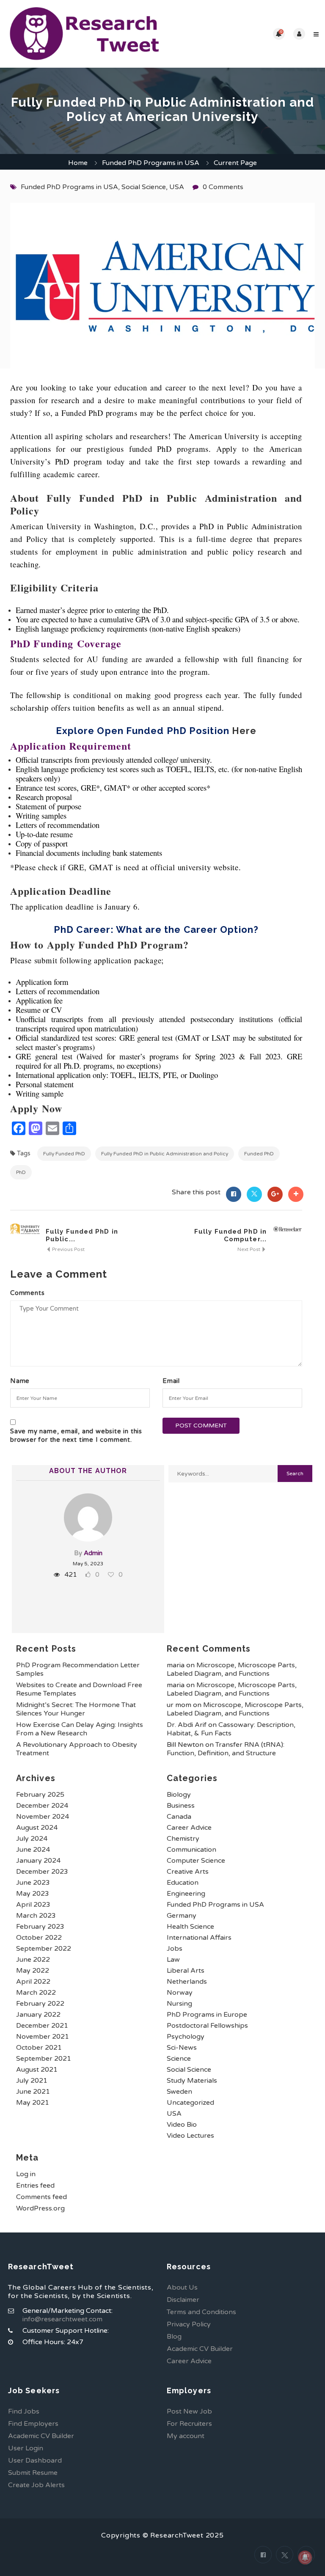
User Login (26, 2448)
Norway (180, 1993)
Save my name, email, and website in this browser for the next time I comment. (76, 1435)
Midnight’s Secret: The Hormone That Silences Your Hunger (76, 1709)
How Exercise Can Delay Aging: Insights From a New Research (80, 1729)
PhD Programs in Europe (207, 2015)
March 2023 (36, 1916)
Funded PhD (259, 1154)
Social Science (144, 187)
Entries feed (35, 2186)
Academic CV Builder (200, 2349)
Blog (174, 2337)
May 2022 (33, 1971)
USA (177, 187)
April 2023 (33, 1905)
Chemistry (183, 1839)
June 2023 (33, 1883)
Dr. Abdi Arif (187, 1725)
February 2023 (40, 1927)
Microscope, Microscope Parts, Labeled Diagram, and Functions (232, 1669)
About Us (182, 2287)
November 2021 (43, 2037)
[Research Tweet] (84, 34)
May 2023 (33, 1894)
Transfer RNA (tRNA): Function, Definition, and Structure (226, 1749)
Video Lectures (190, 2136)
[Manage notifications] (305, 2557)
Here (244, 731)
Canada (179, 1817)
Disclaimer (183, 2300)
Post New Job (189, 2411)
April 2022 (33, 1982)
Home (78, 163)
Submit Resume (33, 2473)
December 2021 (42, 2026)
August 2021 (37, 2070)
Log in (26, 2174)
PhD (21, 1172)
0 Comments (223, 187)
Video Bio (182, 2125)
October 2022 (39, 1938)
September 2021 (44, 2059)
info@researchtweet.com (62, 2319)
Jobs (175, 1949)
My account (186, 2436)
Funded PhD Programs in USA (151, 163)
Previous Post (68, 1249)
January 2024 (38, 1861)
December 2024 (42, 1806)
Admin (93, 1553)
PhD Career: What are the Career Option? (156, 929)
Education (183, 1883)
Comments (27, 1293)
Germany (182, 1916)
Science (179, 2059)
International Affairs (199, 1938)
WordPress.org (40, 2208)
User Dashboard (35, 2461)
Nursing (179, 2004)
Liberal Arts (186, 1971)
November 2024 (43, 1817)
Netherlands (187, 1982)
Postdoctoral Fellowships (207, 2026)
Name (20, 1381)
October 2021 (39, 2048)
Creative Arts (188, 1872)
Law (173, 1960)
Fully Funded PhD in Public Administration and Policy (165, 1154)
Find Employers (33, 2424)
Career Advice (189, 1828)
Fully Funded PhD (64, 1154)
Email (171, 1381)
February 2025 (40, 1795)
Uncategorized (190, 2103)
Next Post (249, 1249)
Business (181, 1806)
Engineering (186, 1894)
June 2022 (33, 1960)
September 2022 (44, 1949)
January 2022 (38, 2015)
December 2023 (42, 1872)
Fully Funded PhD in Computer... (230, 1235)
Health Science (190, 1927)
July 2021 (32, 2081)
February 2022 (40, 2004)
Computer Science (196, 1861)
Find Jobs (24, 2411)
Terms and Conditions (201, 2312)
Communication (191, 1850)
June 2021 (33, 2092)
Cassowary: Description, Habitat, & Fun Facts (231, 1729)
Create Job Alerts (36, 2485)
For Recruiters (189, 2424)
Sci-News (182, 2048)
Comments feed (41, 2197)
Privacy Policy (189, 2324)
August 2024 (37, 1828)
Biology (179, 1795)
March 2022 (36, 1993)
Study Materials (192, 2081)
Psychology (186, 2037)
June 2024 (33, 1850)
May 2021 (33, 2103)
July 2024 (32, 1839)
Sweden (179, 2092)
